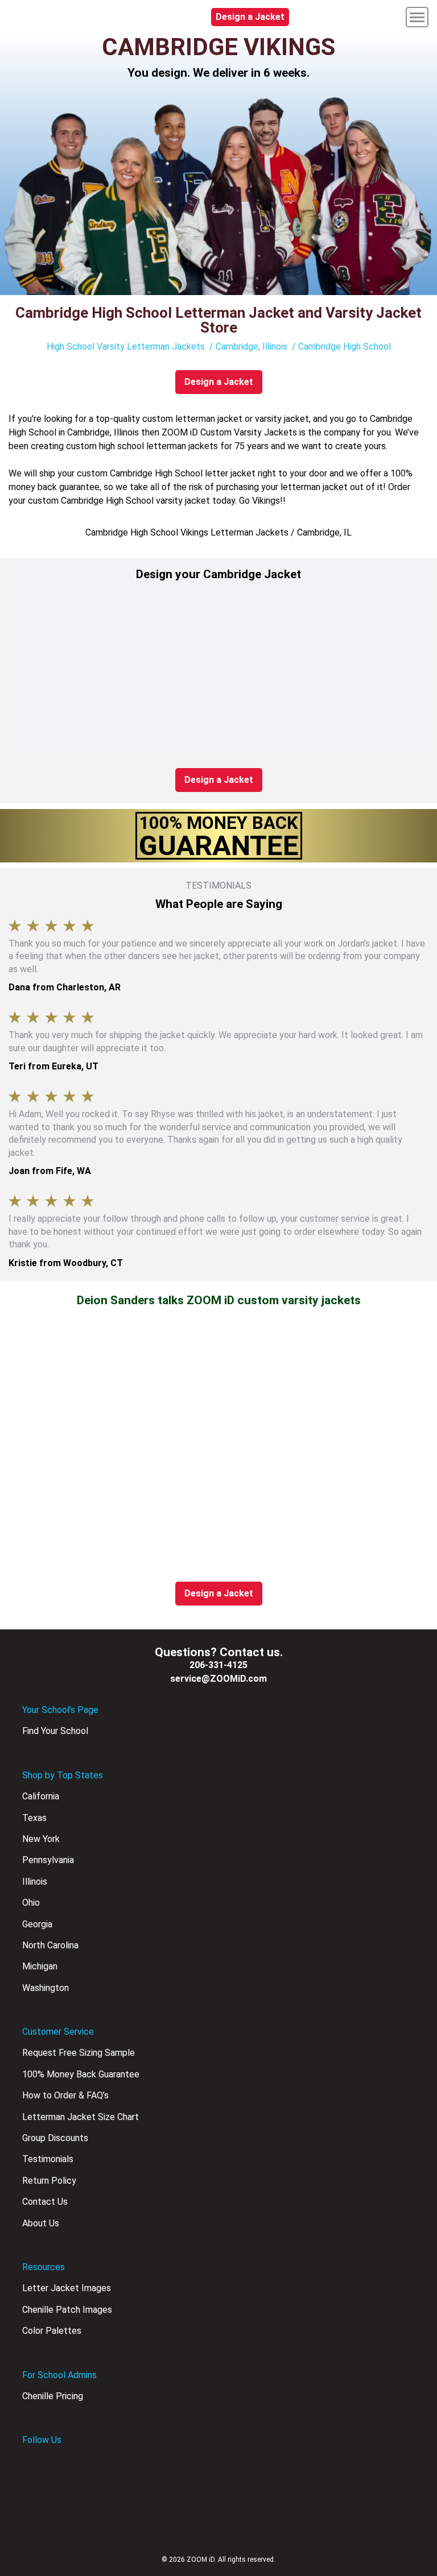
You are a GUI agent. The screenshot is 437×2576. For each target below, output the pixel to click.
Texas (34, 1818)
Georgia (37, 1924)
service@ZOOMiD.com (218, 1679)
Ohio (31, 1903)
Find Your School (55, 1731)
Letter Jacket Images (67, 2288)
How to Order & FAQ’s (65, 2095)
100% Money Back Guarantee (81, 2074)
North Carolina (50, 1945)
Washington (46, 1988)
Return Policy (49, 2181)
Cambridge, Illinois (252, 347)
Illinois (35, 1882)
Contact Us (45, 2202)
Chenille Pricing (53, 2396)
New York (41, 1839)
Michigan (40, 1966)
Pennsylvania (48, 1860)
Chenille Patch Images (67, 2310)
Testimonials (48, 2159)
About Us (41, 2223)
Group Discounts (55, 2138)
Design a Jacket (250, 17)
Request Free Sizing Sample (79, 2053)
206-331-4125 (218, 1665)
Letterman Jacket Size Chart (81, 2117)
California (41, 1796)
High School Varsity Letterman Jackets (126, 347)
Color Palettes (52, 2331)
